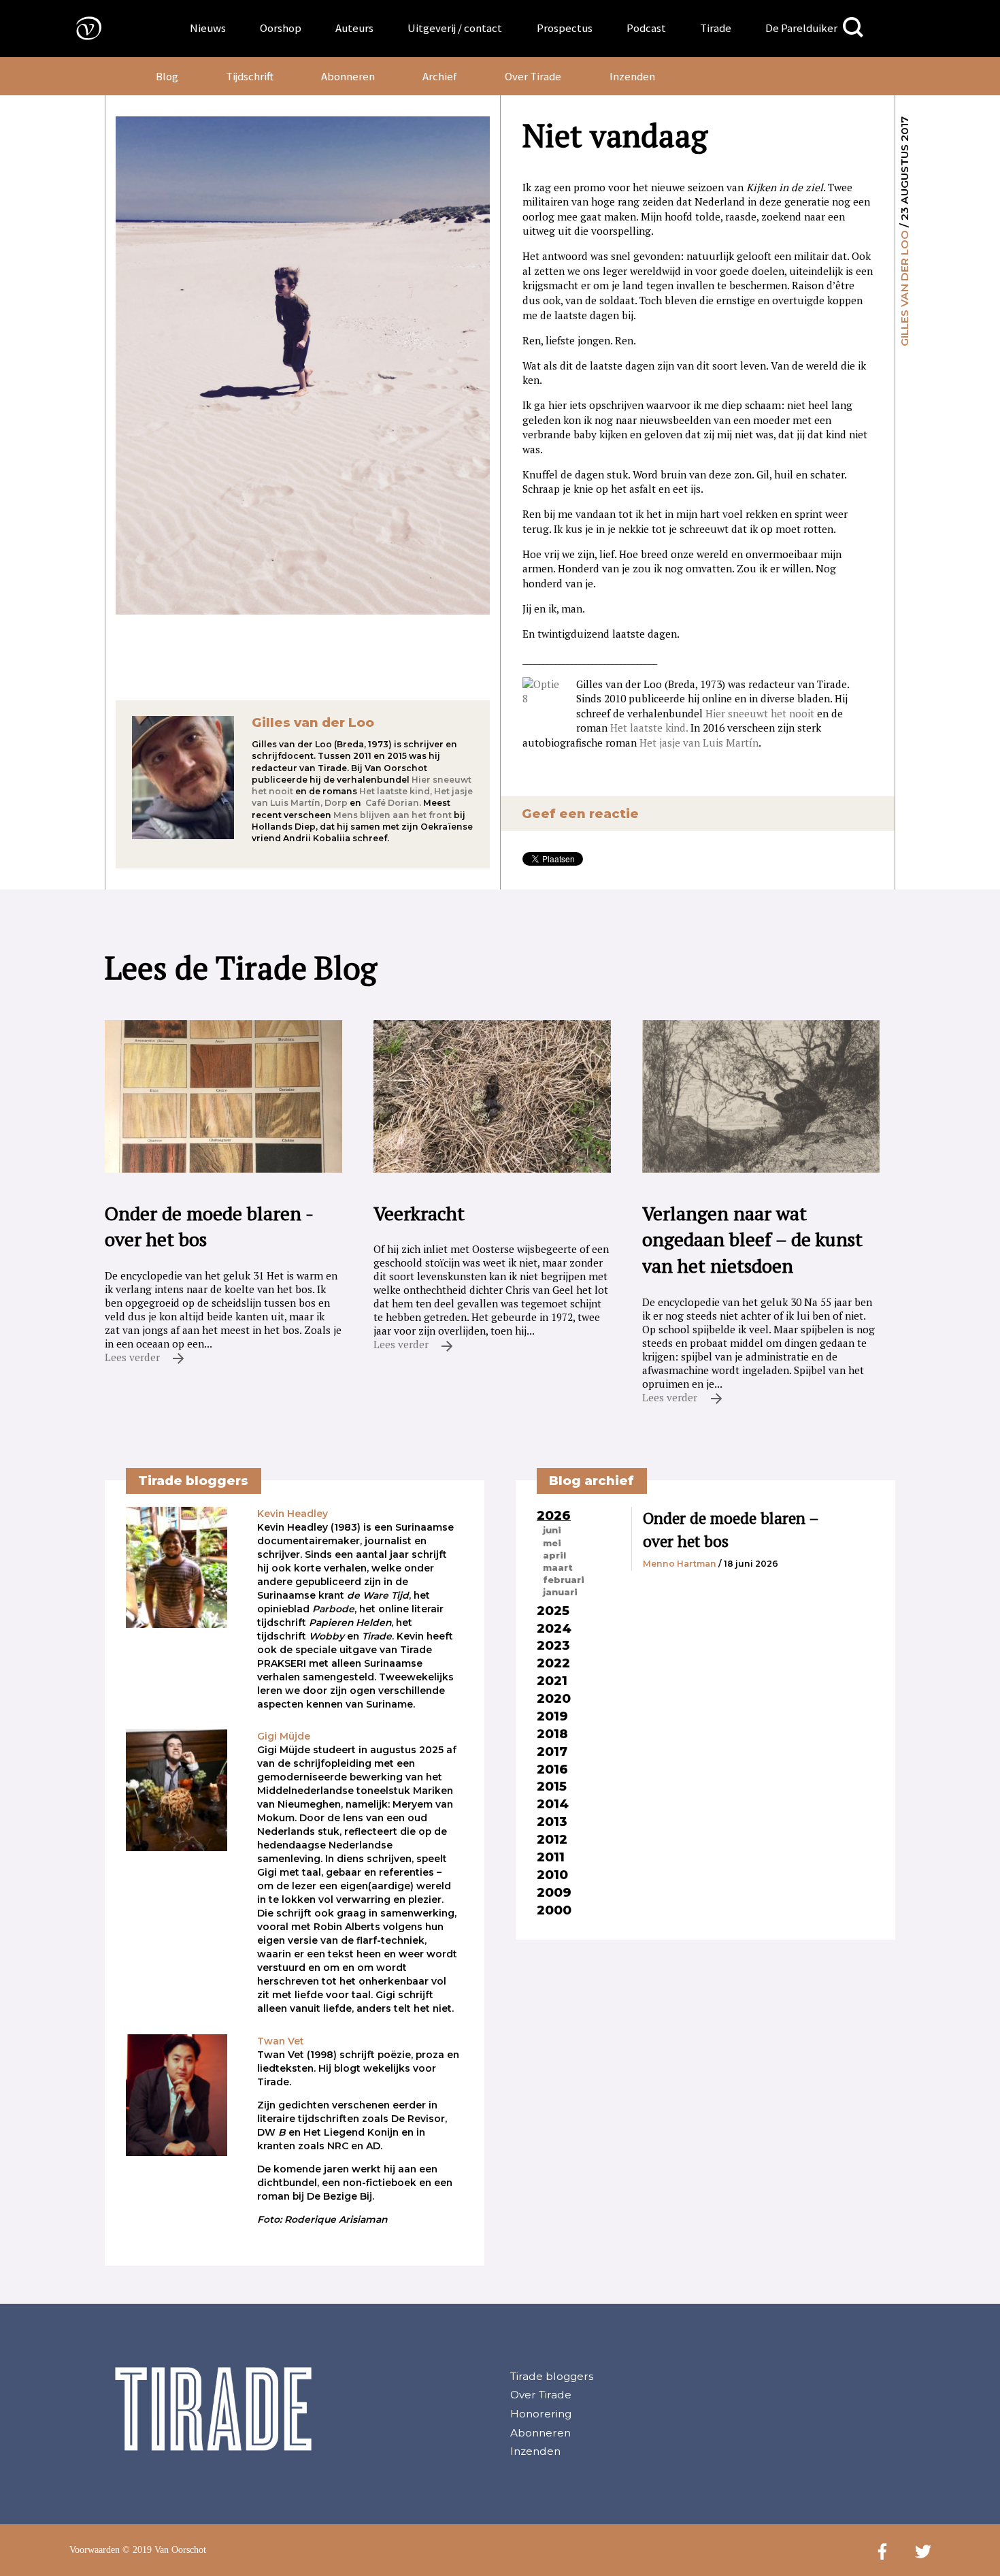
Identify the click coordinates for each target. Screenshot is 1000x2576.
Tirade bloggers (552, 2376)
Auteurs (354, 28)
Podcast (646, 28)
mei (552, 1543)
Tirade (716, 28)
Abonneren (348, 76)
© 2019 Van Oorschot (164, 2550)
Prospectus (565, 28)
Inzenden (632, 76)
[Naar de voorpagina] (79, 28)
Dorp (336, 803)
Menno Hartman (680, 1564)
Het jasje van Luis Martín (699, 743)
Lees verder (134, 1357)
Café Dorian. (393, 803)
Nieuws (208, 28)
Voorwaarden (95, 2550)
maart (558, 1567)
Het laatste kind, (396, 791)
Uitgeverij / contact (455, 28)
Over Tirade (533, 76)
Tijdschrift (250, 76)
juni (552, 1530)
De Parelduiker (801, 28)
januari (560, 1592)
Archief (440, 76)
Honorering (541, 2414)
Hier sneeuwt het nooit (760, 713)
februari (564, 1580)
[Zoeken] (853, 28)
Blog (167, 76)
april (554, 1555)
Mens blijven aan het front (393, 815)
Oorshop (281, 28)
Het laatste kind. (649, 728)
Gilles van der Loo (904, 288)
